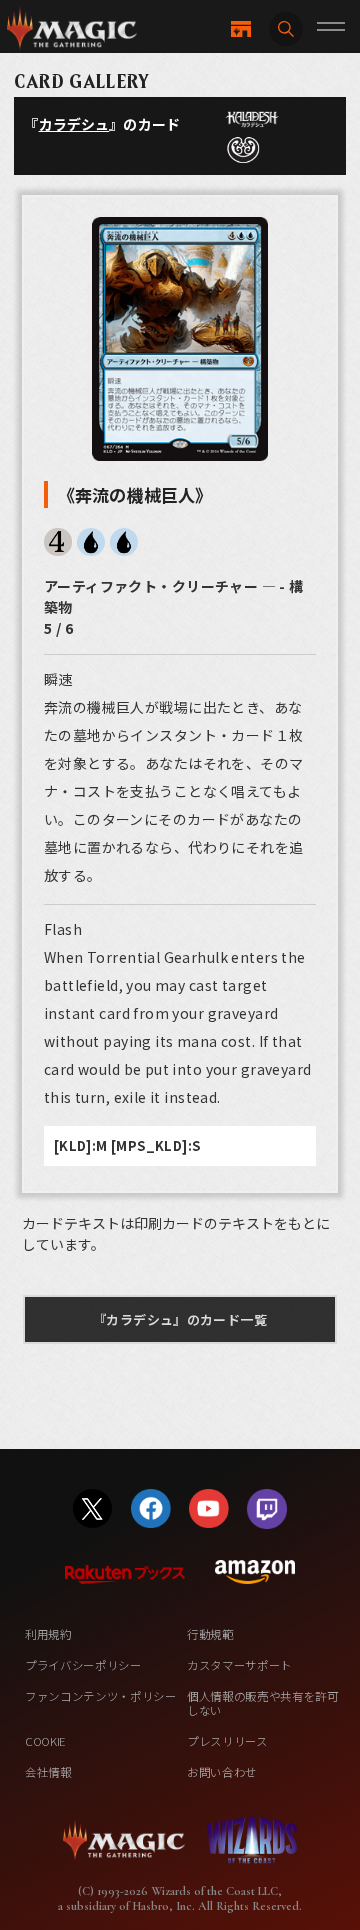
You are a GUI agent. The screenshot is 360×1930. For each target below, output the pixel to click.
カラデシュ (74, 124)
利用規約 (48, 1634)
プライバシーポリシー (83, 1665)
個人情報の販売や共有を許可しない (263, 1703)
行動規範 (210, 1634)
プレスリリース (227, 1741)
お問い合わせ (222, 1772)
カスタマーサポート (239, 1665)
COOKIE (45, 1741)
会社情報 (48, 1772)
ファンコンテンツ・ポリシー (101, 1696)
